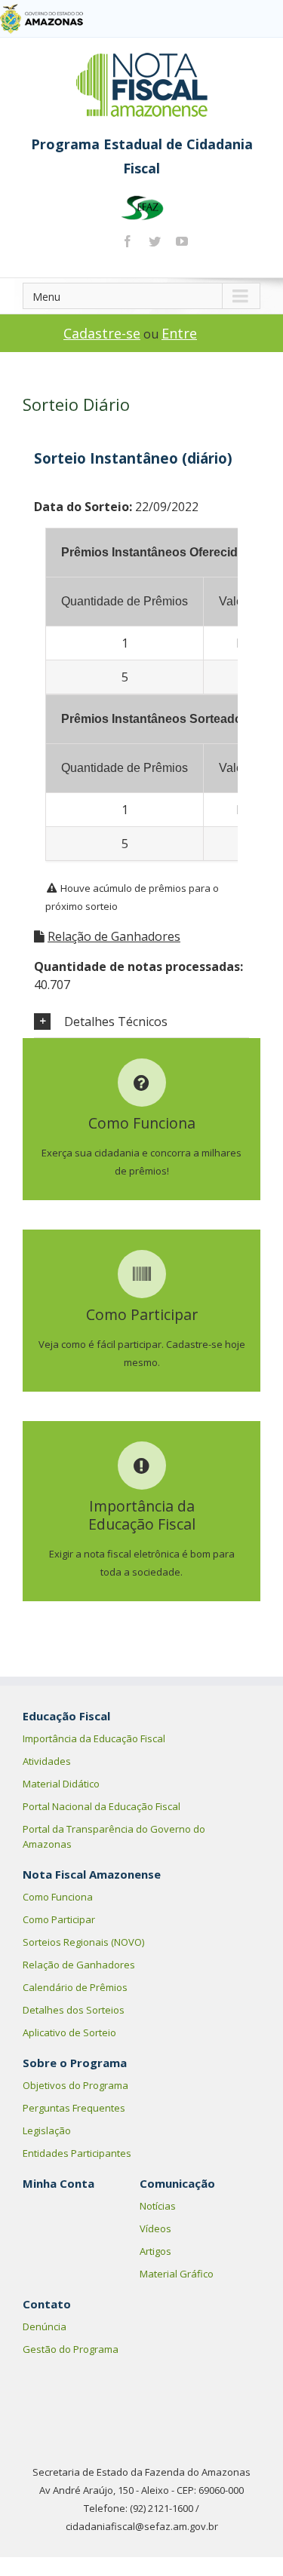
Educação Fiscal (66, 1716)
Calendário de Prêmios (75, 1987)
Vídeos (155, 2228)
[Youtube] (182, 241)
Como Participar (59, 1919)
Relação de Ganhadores (114, 936)
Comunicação (177, 2183)
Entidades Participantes (77, 2153)
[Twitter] (155, 241)
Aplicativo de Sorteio (69, 2032)
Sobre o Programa (75, 2063)
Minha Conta (58, 2183)
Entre (179, 333)
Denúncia (45, 2326)
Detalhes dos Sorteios (74, 2010)
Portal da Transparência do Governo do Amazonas (114, 1836)
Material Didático (61, 1784)
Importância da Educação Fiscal (94, 1738)
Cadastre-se (102, 333)
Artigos (155, 2251)
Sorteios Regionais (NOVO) (83, 1942)
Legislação (47, 2130)
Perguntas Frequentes (74, 2108)
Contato (47, 2304)
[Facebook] (128, 241)
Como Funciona (58, 1897)
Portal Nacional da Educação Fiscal (102, 1806)
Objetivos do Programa (75, 2085)
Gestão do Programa (71, 2349)
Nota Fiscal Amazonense (92, 1874)
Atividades (47, 1761)
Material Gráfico (177, 2274)
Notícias (158, 2206)
